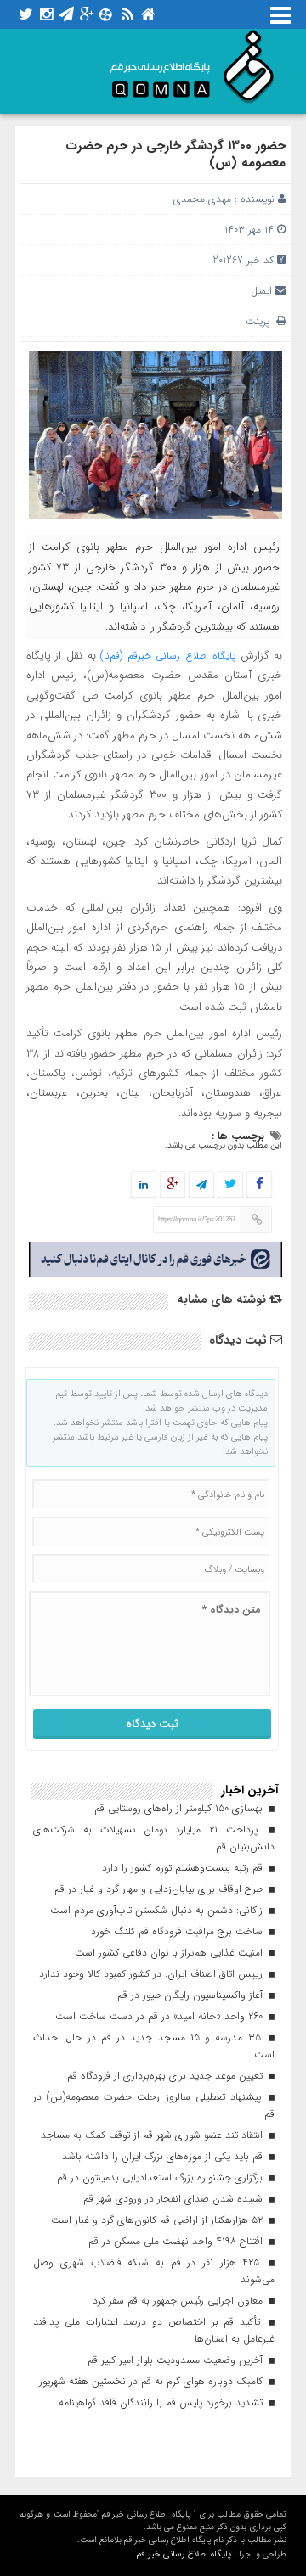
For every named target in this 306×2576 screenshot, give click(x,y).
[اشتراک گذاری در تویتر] (230, 1185)
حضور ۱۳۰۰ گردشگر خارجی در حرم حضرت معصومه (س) (176, 154)
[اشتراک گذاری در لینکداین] (144, 1185)
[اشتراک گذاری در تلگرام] (201, 1185)
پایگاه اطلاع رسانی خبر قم (184, 2554)
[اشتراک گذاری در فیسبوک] (259, 1185)
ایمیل (261, 291)
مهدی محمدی (202, 199)
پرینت (261, 321)
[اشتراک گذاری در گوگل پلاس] (173, 1185)
